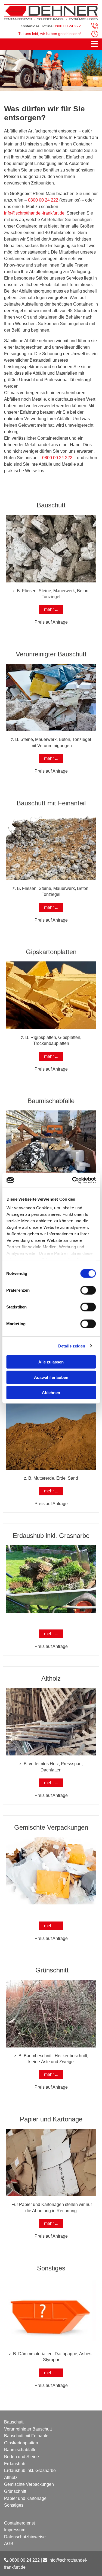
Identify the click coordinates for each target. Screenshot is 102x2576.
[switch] (88, 1290)
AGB (9, 2544)
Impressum (15, 2530)
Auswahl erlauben (51, 1377)
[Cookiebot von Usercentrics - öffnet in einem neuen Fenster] (73, 1180)
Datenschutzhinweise (25, 2537)
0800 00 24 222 (43, 200)
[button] (51, 44)
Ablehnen (51, 1393)
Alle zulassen (51, 1362)
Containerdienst (19, 2523)
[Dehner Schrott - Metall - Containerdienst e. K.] (51, 12)
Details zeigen (72, 1346)
